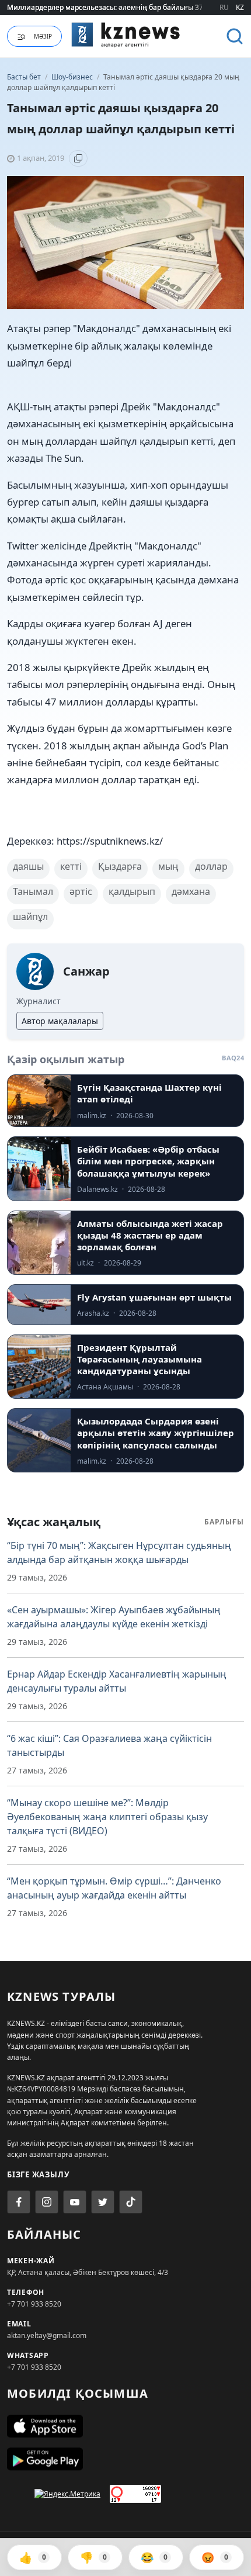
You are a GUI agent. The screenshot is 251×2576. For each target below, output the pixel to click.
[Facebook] (19, 2202)
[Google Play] (125, 2459)
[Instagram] (47, 2202)
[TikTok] (131, 2202)
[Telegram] (103, 2202)
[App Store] (125, 2426)
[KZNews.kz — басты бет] (126, 34)
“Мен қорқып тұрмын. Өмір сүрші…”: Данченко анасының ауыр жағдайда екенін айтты (114, 1888)
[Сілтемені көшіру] (78, 158)
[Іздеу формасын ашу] (235, 36)
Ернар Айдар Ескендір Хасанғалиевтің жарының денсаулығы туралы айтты (117, 1681)
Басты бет (24, 77)
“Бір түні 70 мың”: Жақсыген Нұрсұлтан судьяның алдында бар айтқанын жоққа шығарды (119, 1552)
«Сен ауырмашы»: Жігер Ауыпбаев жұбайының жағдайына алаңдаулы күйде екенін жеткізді (114, 1617)
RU (224, 7)
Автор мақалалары (60, 1021)
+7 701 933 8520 (34, 2304)
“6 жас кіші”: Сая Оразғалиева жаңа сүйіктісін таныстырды (109, 1745)
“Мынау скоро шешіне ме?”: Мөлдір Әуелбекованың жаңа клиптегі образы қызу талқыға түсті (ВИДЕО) (107, 1817)
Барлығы (224, 1522)
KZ (240, 7)
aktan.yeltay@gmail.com (47, 2335)
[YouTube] (75, 2202)
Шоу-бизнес (73, 77)
